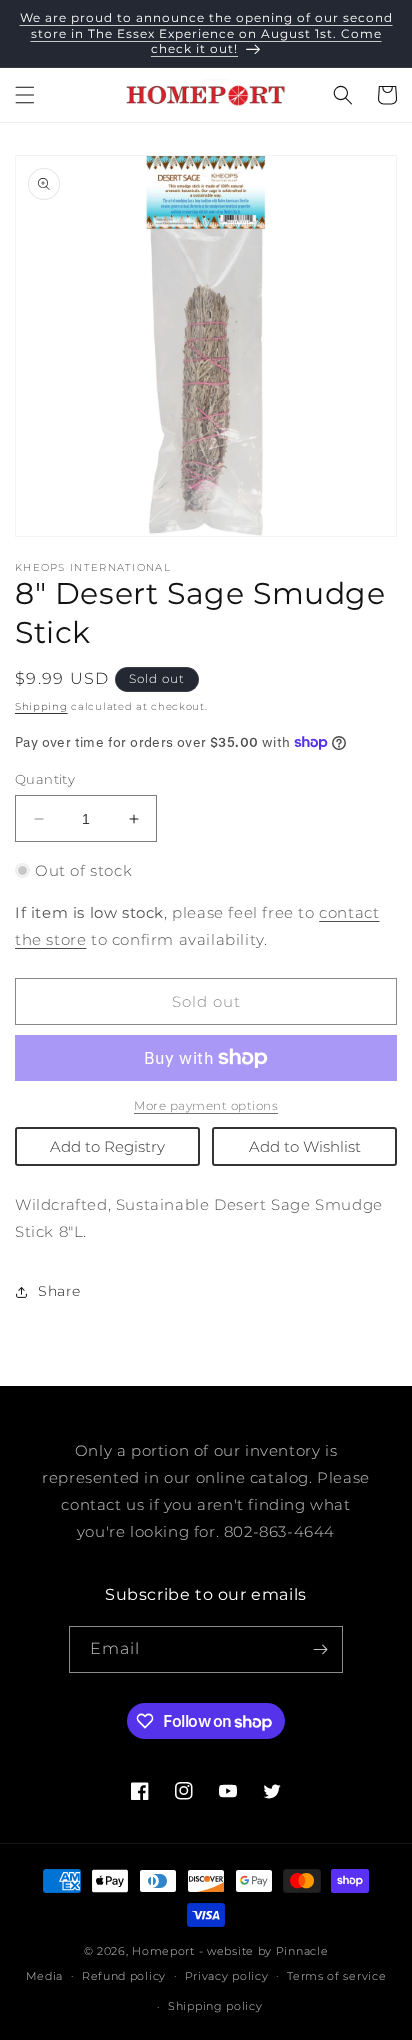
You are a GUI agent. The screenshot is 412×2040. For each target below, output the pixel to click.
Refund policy (124, 1976)
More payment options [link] (206, 1105)
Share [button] (59, 1291)
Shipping (41, 706)
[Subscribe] (320, 1649)
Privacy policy (227, 1976)
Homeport (163, 1951)
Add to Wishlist (305, 1146)
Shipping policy (215, 2006)
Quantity (45, 779)
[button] (25, 95)
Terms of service (336, 1976)
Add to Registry (107, 1146)
